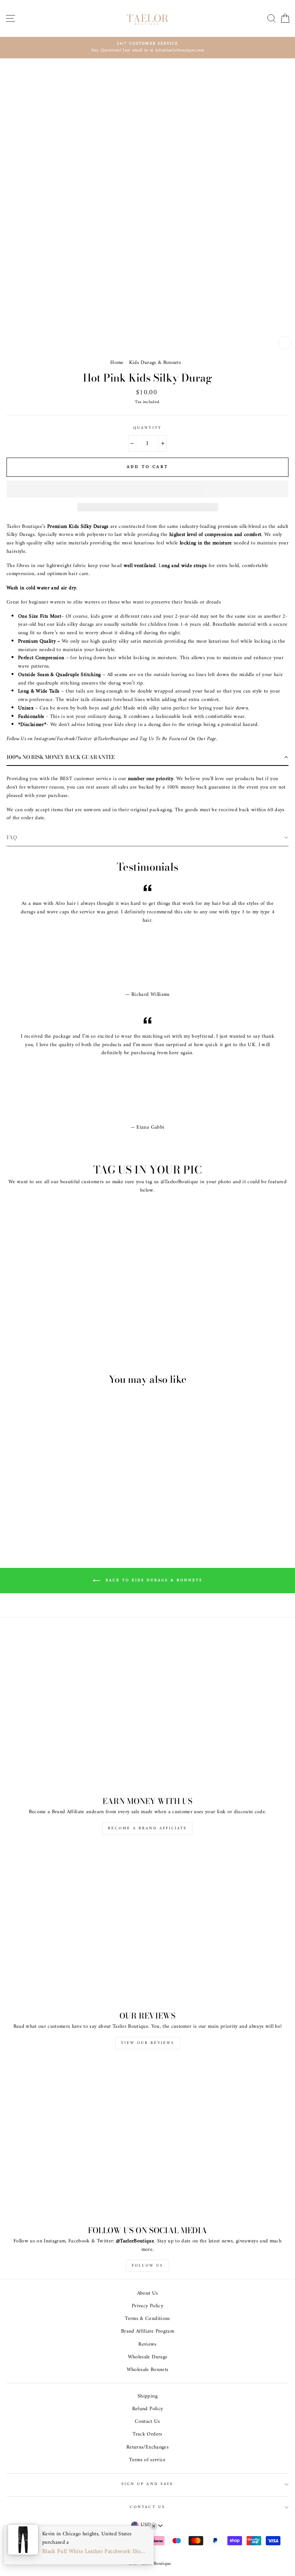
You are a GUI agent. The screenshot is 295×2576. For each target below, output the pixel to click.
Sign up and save (147, 2484)
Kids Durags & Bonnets (155, 363)
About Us (148, 2293)
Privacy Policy (147, 2306)
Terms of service (147, 2460)
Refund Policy (147, 2409)
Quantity (147, 428)
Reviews (147, 2345)
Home (117, 363)
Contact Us (147, 2422)
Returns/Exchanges (147, 2447)
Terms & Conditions (147, 2319)
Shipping (147, 2396)
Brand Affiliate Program (147, 2331)
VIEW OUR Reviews (148, 2043)
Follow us (147, 2266)
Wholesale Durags (147, 2357)
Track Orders (147, 2434)
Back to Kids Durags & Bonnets (153, 1580)
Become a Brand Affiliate (147, 1828)
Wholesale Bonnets (148, 2370)
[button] (147, 489)
